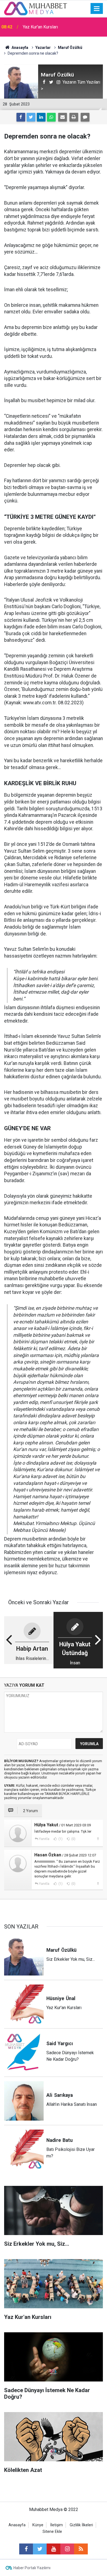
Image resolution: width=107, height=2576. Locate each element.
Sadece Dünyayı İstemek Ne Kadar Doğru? (63, 32)
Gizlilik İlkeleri (81, 2525)
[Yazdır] (74, 117)
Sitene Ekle (52, 2532)
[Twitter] (31, 117)
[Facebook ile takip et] (26, 2549)
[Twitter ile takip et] (40, 2549)
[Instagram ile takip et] (67, 2549)
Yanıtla (44, 1839)
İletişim (57, 2525)
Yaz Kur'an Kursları (40, 26)
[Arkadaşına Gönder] (63, 117)
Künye (38, 2525)
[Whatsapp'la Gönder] (51, 117)
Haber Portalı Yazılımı (32, 2568)
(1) (60, 1839)
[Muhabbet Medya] (36, 8)
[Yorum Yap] (85, 117)
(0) (73, 1839)
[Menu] (97, 9)
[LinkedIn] (41, 117)
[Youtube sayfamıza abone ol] (54, 2549)
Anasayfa (17, 2525)
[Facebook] (21, 117)
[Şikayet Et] (98, 1839)
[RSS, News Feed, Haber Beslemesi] (81, 2549)
